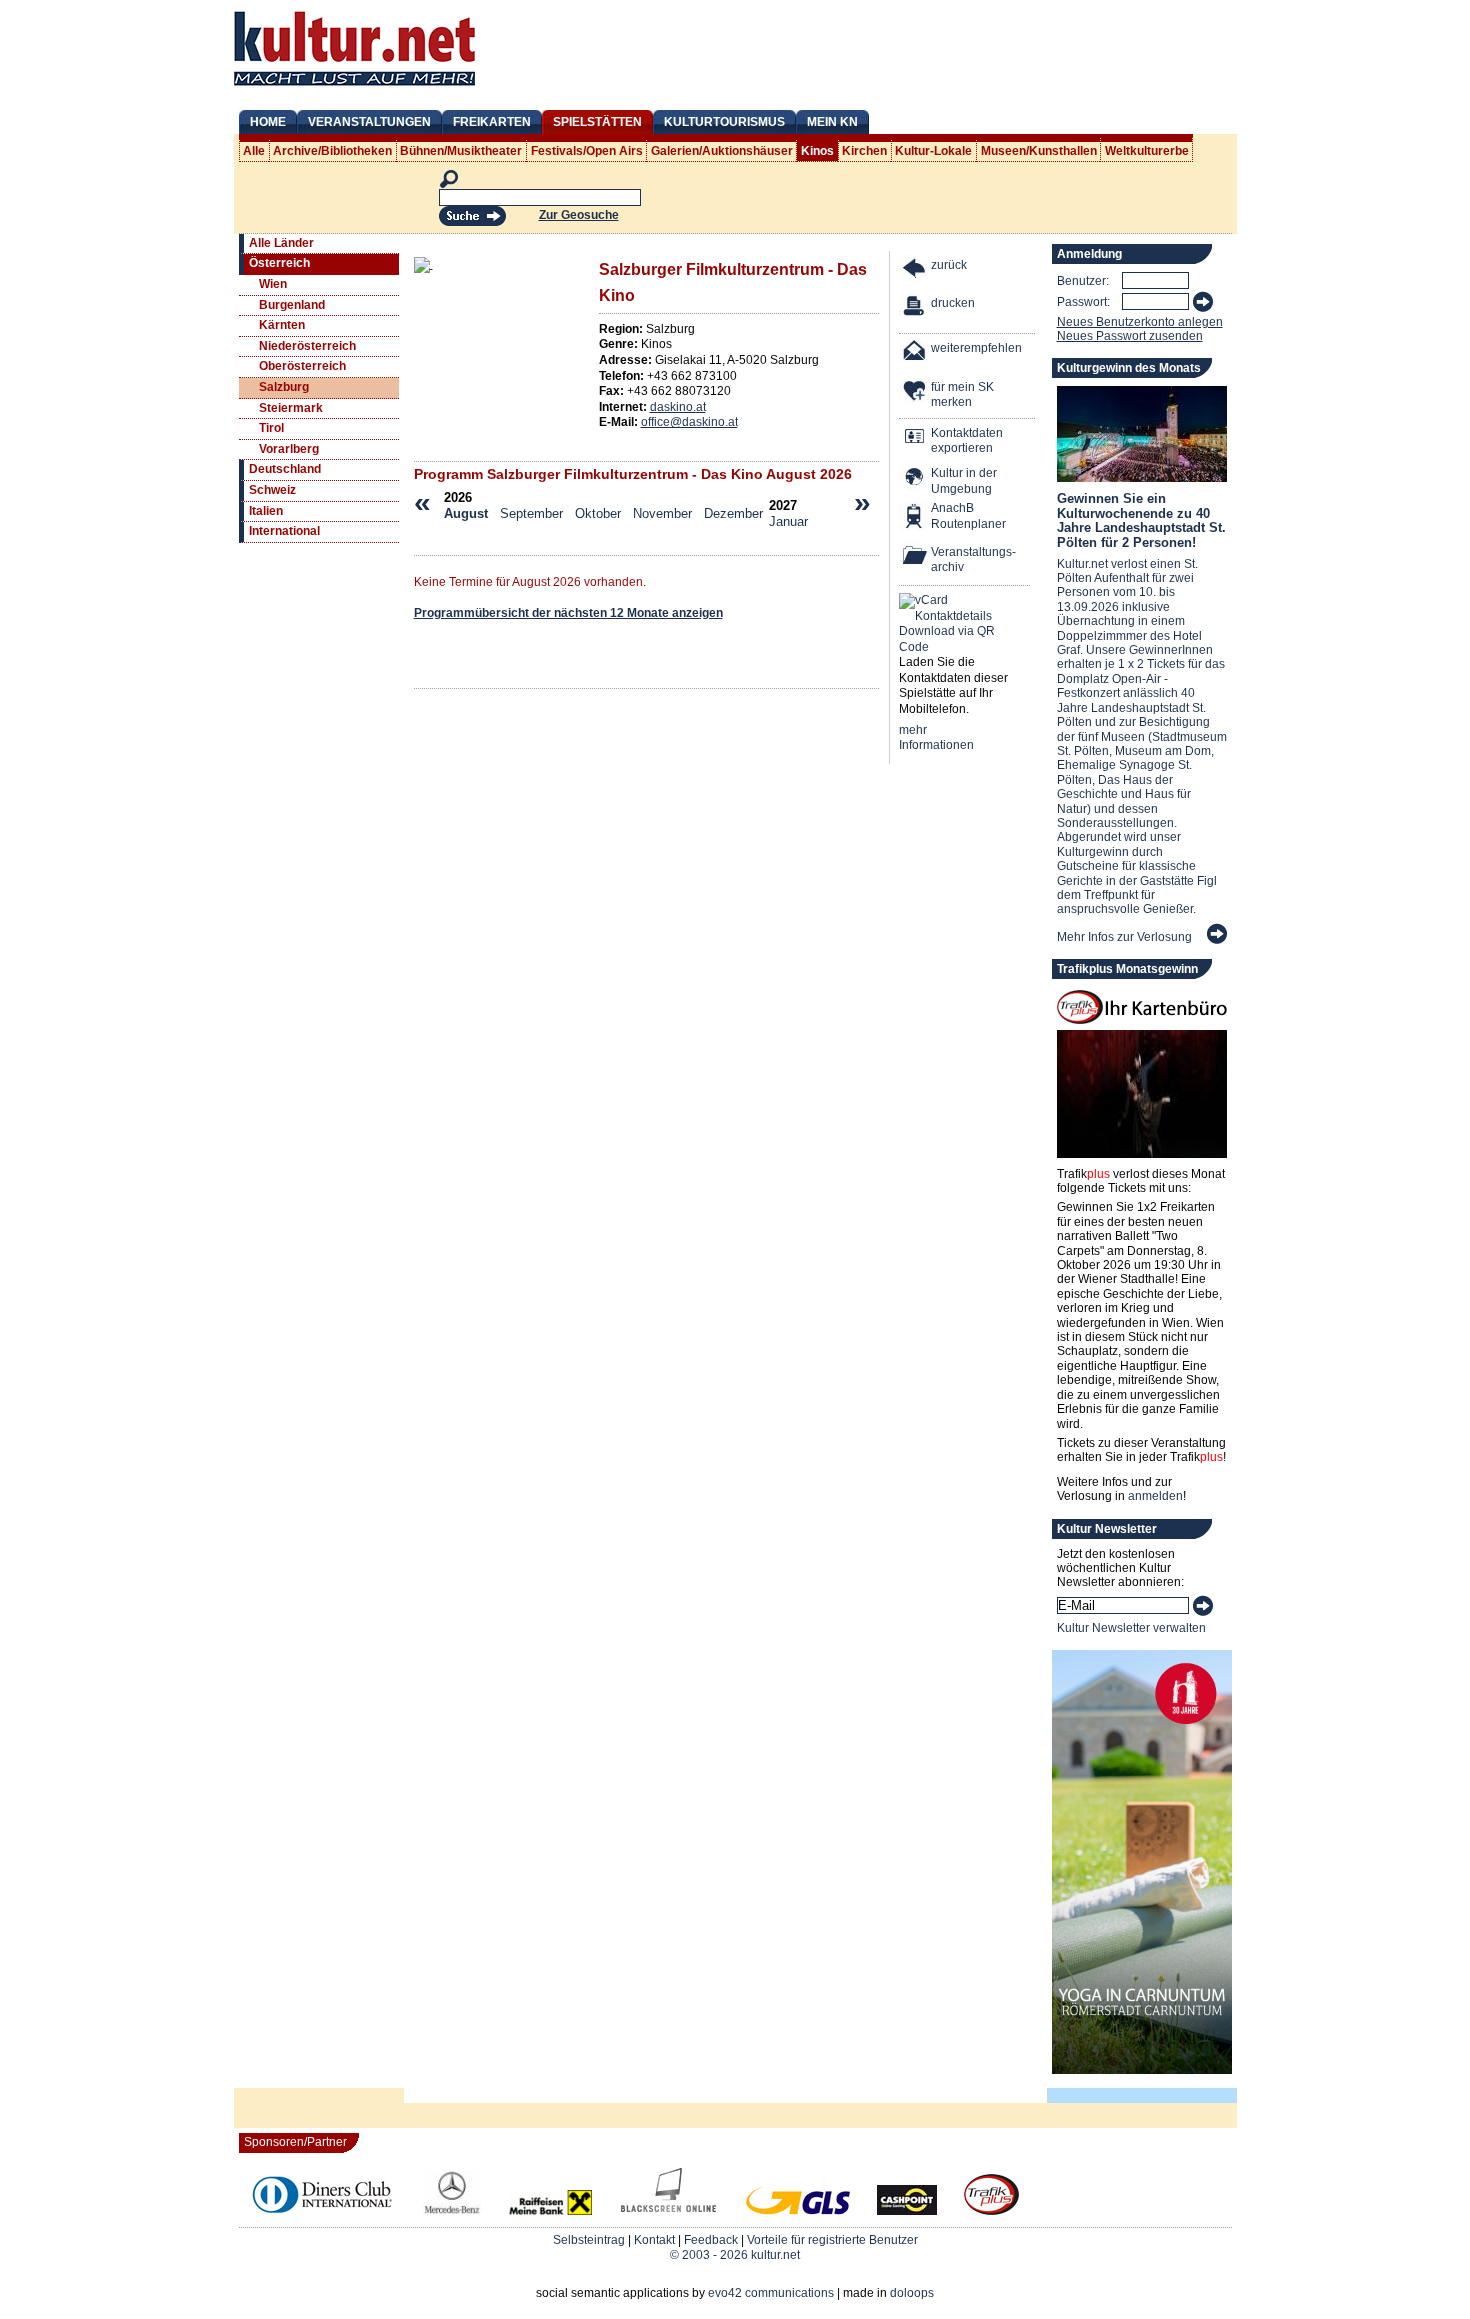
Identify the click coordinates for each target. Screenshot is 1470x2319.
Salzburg (284, 387)
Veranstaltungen (369, 122)
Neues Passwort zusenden (1130, 336)
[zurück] (915, 270)
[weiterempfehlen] (915, 353)
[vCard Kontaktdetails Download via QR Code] (951, 624)
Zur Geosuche (579, 215)
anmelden (1155, 1496)
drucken (953, 303)
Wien (273, 284)
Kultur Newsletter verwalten (1131, 1628)
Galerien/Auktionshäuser (722, 151)
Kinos (817, 151)
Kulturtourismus (724, 122)
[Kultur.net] (354, 88)
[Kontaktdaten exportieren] (915, 438)
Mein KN (832, 122)
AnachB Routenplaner (947, 516)
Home (268, 122)
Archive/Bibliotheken (332, 151)
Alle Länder (281, 243)
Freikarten (492, 122)
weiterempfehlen (976, 348)
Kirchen (864, 151)
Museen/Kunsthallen (1039, 151)
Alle (254, 151)
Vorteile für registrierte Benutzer (832, 2240)
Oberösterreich (302, 366)
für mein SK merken (962, 395)
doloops (912, 2293)
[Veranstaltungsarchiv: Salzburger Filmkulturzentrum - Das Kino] (915, 557)
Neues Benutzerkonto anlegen (1140, 322)
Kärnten (282, 325)
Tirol (271, 428)
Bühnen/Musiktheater (461, 151)
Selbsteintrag (589, 2240)
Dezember (733, 513)
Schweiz (272, 490)
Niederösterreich (307, 346)
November (662, 513)
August (466, 513)
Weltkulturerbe (1147, 151)
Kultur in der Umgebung (964, 481)
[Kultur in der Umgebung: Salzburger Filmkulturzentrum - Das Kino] (915, 478)
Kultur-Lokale (933, 151)
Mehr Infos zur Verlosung (1124, 937)
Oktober (598, 513)
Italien (266, 511)
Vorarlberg (289, 449)
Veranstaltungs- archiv (973, 560)
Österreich (279, 263)
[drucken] (915, 308)
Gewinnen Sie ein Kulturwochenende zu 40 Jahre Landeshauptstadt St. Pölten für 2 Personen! (1141, 520)
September (531, 513)
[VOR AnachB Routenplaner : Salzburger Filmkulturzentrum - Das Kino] (915, 518)
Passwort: (1083, 302)
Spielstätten (597, 122)
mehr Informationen (936, 738)
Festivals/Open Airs (587, 151)
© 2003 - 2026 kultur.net (735, 2255)
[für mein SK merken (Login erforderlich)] (915, 392)
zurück (949, 265)
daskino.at (678, 407)
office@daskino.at (689, 422)
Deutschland (285, 469)
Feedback (711, 2240)
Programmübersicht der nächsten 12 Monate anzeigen (568, 613)
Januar (788, 521)
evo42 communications (771, 2293)
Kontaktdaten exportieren (967, 441)
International (284, 531)
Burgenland (292, 305)
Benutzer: (1083, 281)
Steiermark (291, 408)
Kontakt (654, 2240)
